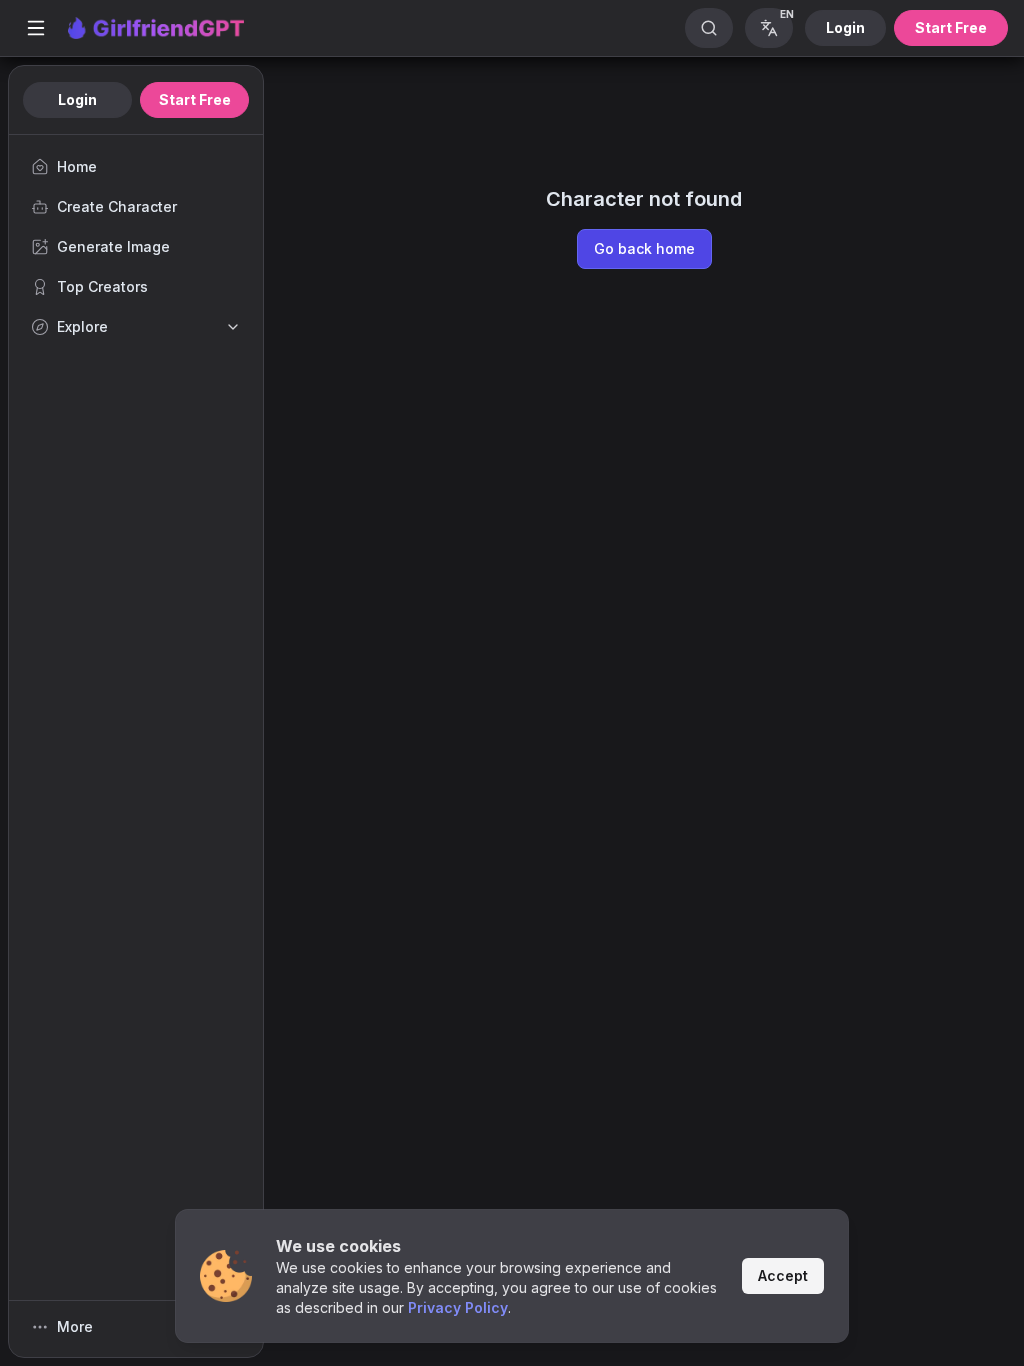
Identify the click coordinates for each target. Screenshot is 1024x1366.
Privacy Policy (458, 1307)
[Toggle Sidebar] (36, 28)
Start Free (951, 27)
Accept (783, 1275)
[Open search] (709, 28)
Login (845, 27)
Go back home (644, 248)
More (75, 1326)
